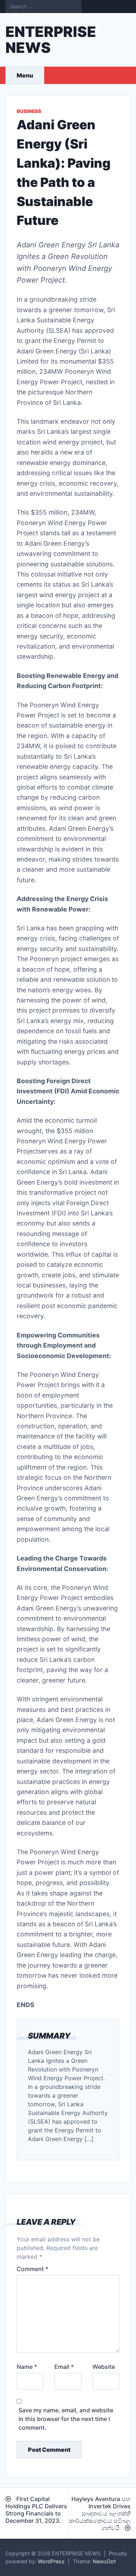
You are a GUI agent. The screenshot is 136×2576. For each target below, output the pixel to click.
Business (29, 111)
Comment (32, 2269)
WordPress (51, 2561)
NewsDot (104, 2561)
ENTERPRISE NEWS (51, 40)
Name (27, 2367)
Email (64, 2367)
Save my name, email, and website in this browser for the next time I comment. (66, 2419)
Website (104, 2367)
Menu (25, 75)
